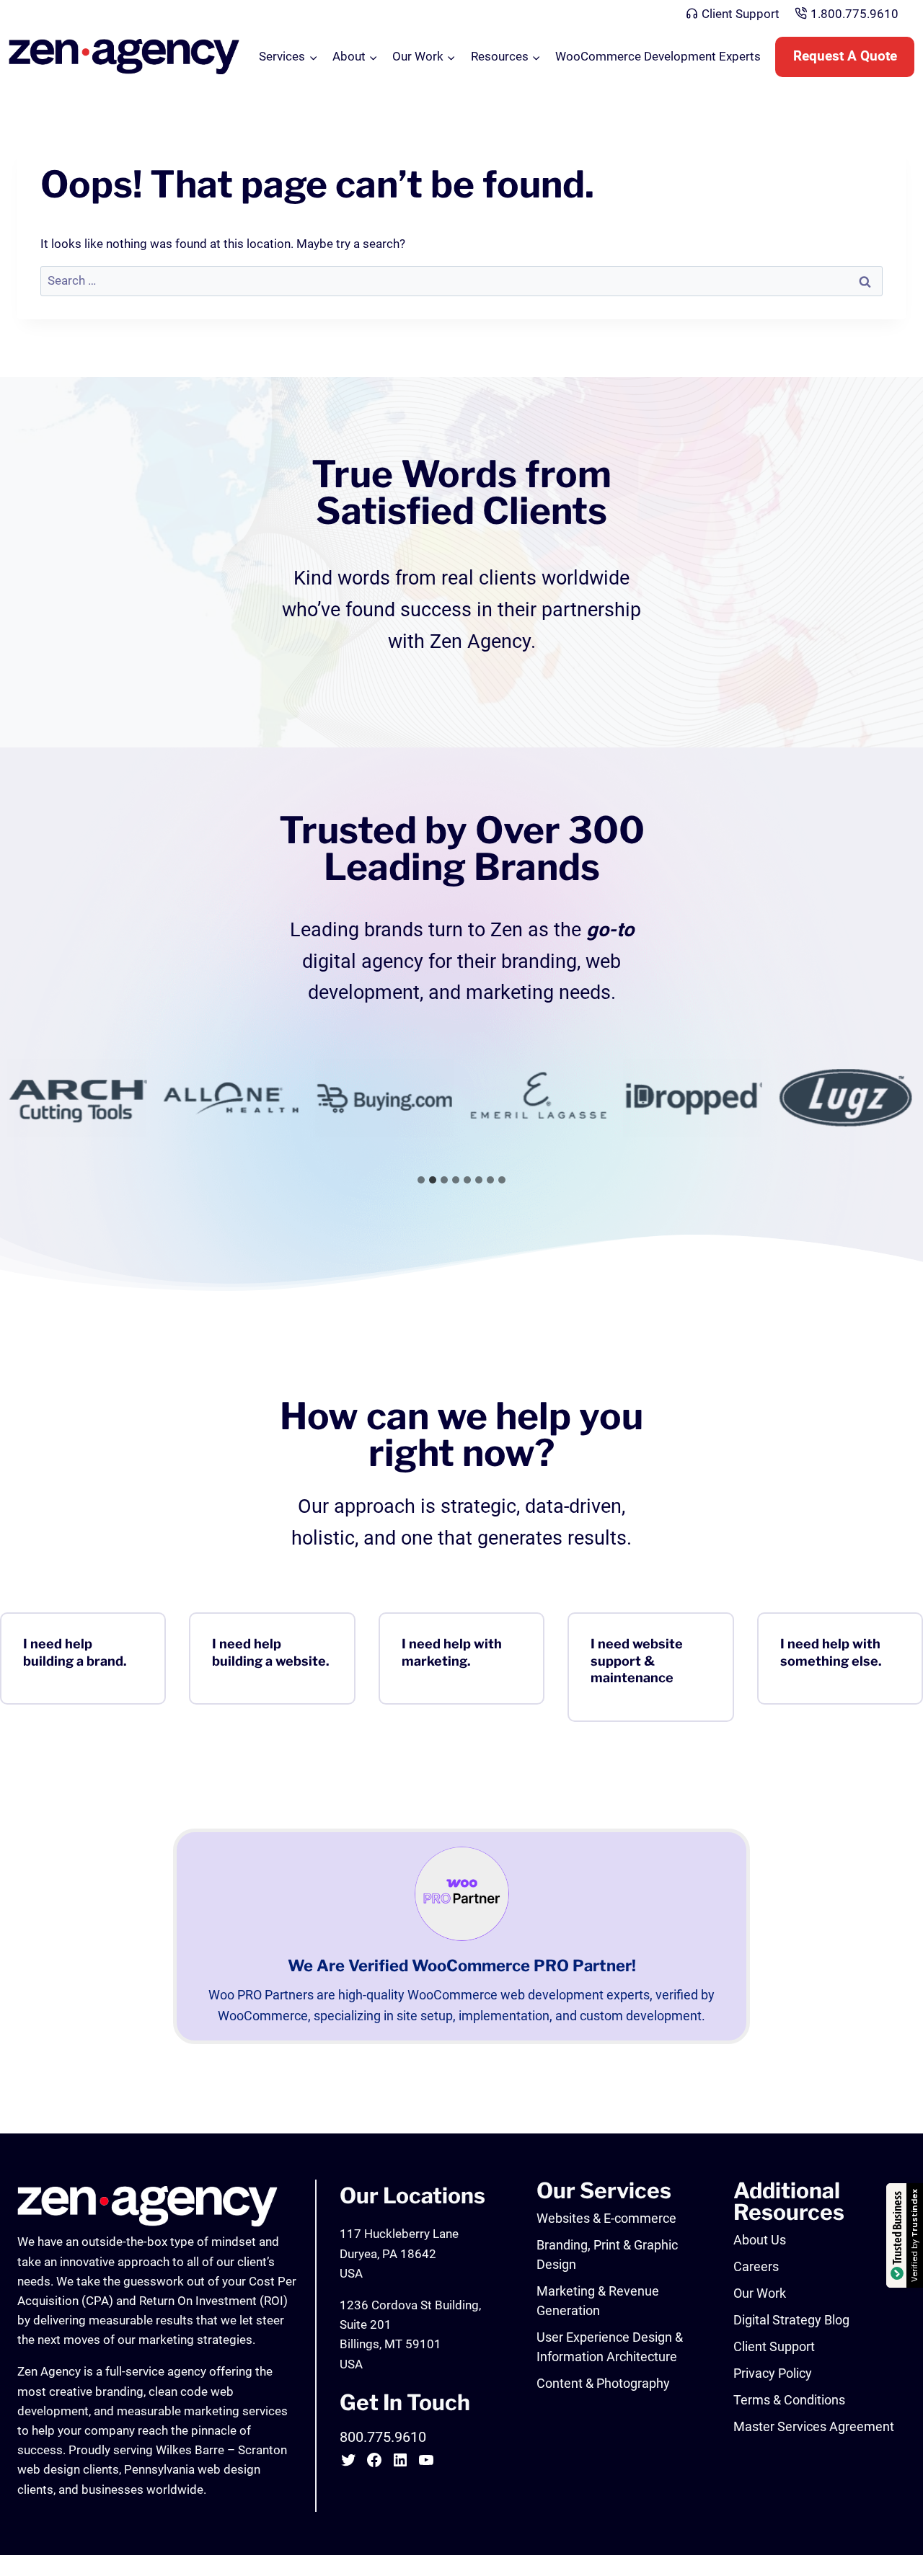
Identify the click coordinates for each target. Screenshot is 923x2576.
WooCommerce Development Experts (658, 56)
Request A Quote (845, 56)
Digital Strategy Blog (791, 2320)
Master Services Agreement (814, 2426)
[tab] (421, 1180)
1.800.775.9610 (854, 14)
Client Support (741, 14)
